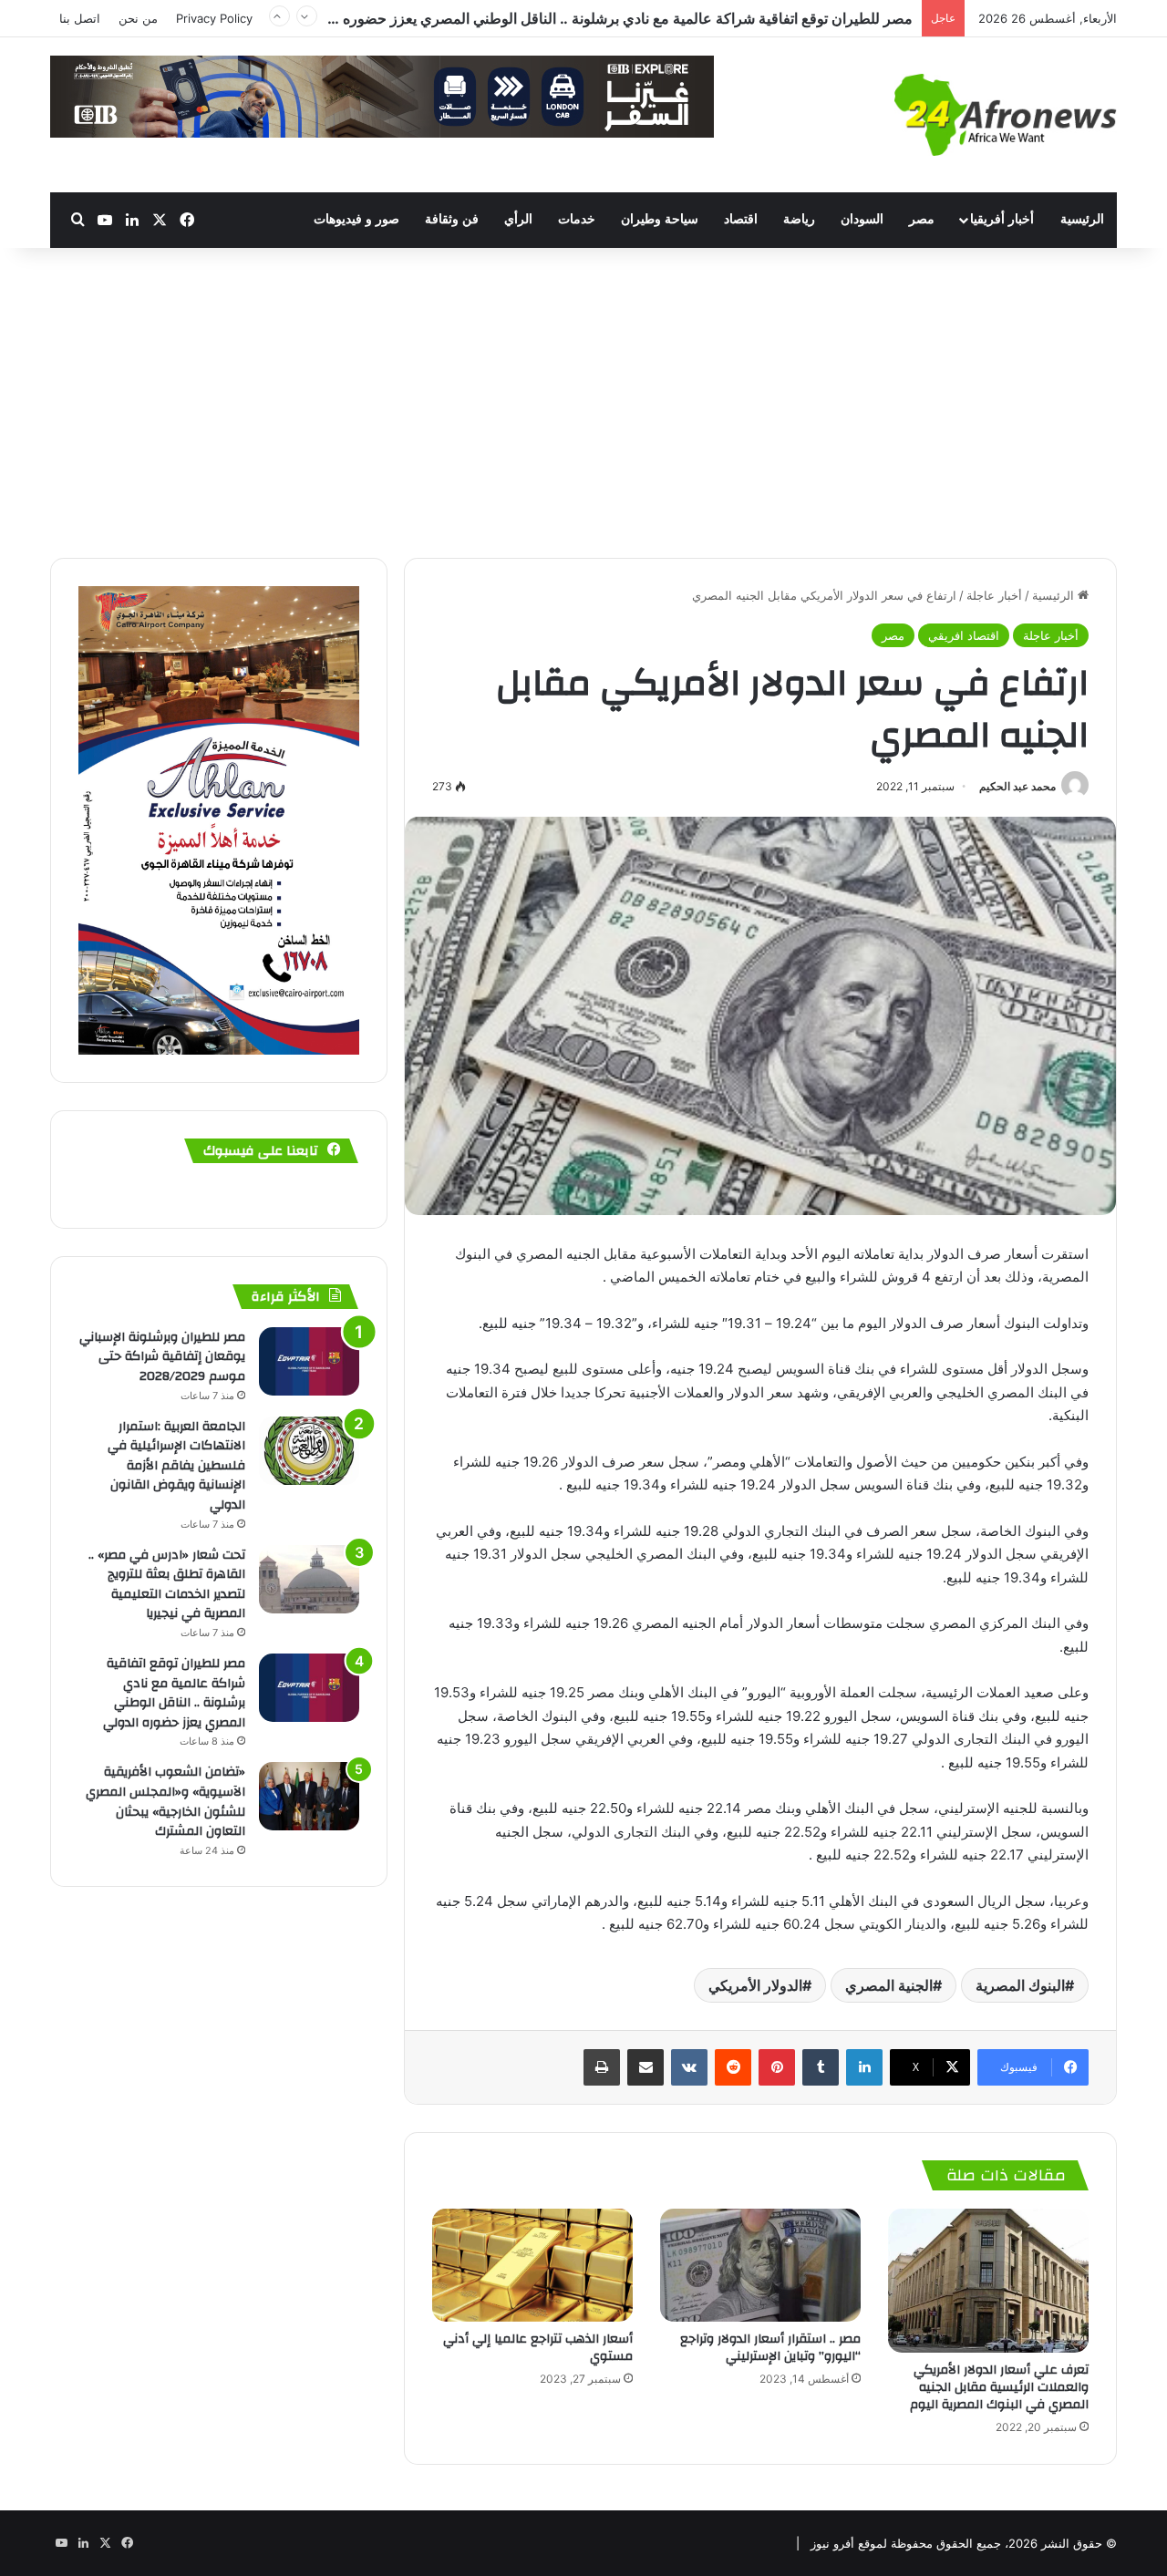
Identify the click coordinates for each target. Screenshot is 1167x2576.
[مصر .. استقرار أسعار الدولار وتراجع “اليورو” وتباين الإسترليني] (760, 2265)
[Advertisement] (583, 403)
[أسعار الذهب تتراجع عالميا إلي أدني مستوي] (532, 2265)
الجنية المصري (889, 1985)
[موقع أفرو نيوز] (1006, 115)
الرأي (518, 219)
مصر (922, 219)
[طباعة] (602, 2067)
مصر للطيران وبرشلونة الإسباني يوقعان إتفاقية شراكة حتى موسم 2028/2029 (162, 1357)
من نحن (138, 18)
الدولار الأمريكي (755, 1985)
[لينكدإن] (864, 2067)
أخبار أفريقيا (1002, 219)
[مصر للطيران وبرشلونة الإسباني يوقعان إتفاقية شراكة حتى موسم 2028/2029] (309, 1361)
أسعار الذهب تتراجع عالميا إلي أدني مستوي (538, 2348)
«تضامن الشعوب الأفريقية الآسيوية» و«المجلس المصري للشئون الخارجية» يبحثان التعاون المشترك (165, 1802)
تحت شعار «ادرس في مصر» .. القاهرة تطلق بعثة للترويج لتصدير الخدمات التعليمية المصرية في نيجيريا (167, 1585)
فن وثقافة (452, 219)
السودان (862, 219)
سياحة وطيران (660, 219)
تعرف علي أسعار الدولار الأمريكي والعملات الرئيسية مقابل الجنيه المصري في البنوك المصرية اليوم (999, 2387)
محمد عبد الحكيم (1017, 786)
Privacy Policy (214, 18)
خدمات (577, 219)
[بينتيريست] (777, 2067)
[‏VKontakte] (689, 2067)
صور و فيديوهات (356, 219)
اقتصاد (741, 219)
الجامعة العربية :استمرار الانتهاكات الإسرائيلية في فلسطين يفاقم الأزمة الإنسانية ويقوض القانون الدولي (176, 1466)
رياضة (799, 219)
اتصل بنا (80, 18)
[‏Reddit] (733, 2067)
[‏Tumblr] (821, 2067)
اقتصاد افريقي (964, 635)
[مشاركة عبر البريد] (645, 2067)
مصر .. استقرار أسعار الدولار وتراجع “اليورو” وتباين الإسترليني (770, 2348)
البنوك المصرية (1020, 1985)
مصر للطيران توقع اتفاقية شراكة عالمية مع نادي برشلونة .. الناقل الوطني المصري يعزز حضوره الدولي (606, 14)
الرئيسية (1082, 219)
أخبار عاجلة (994, 595)
